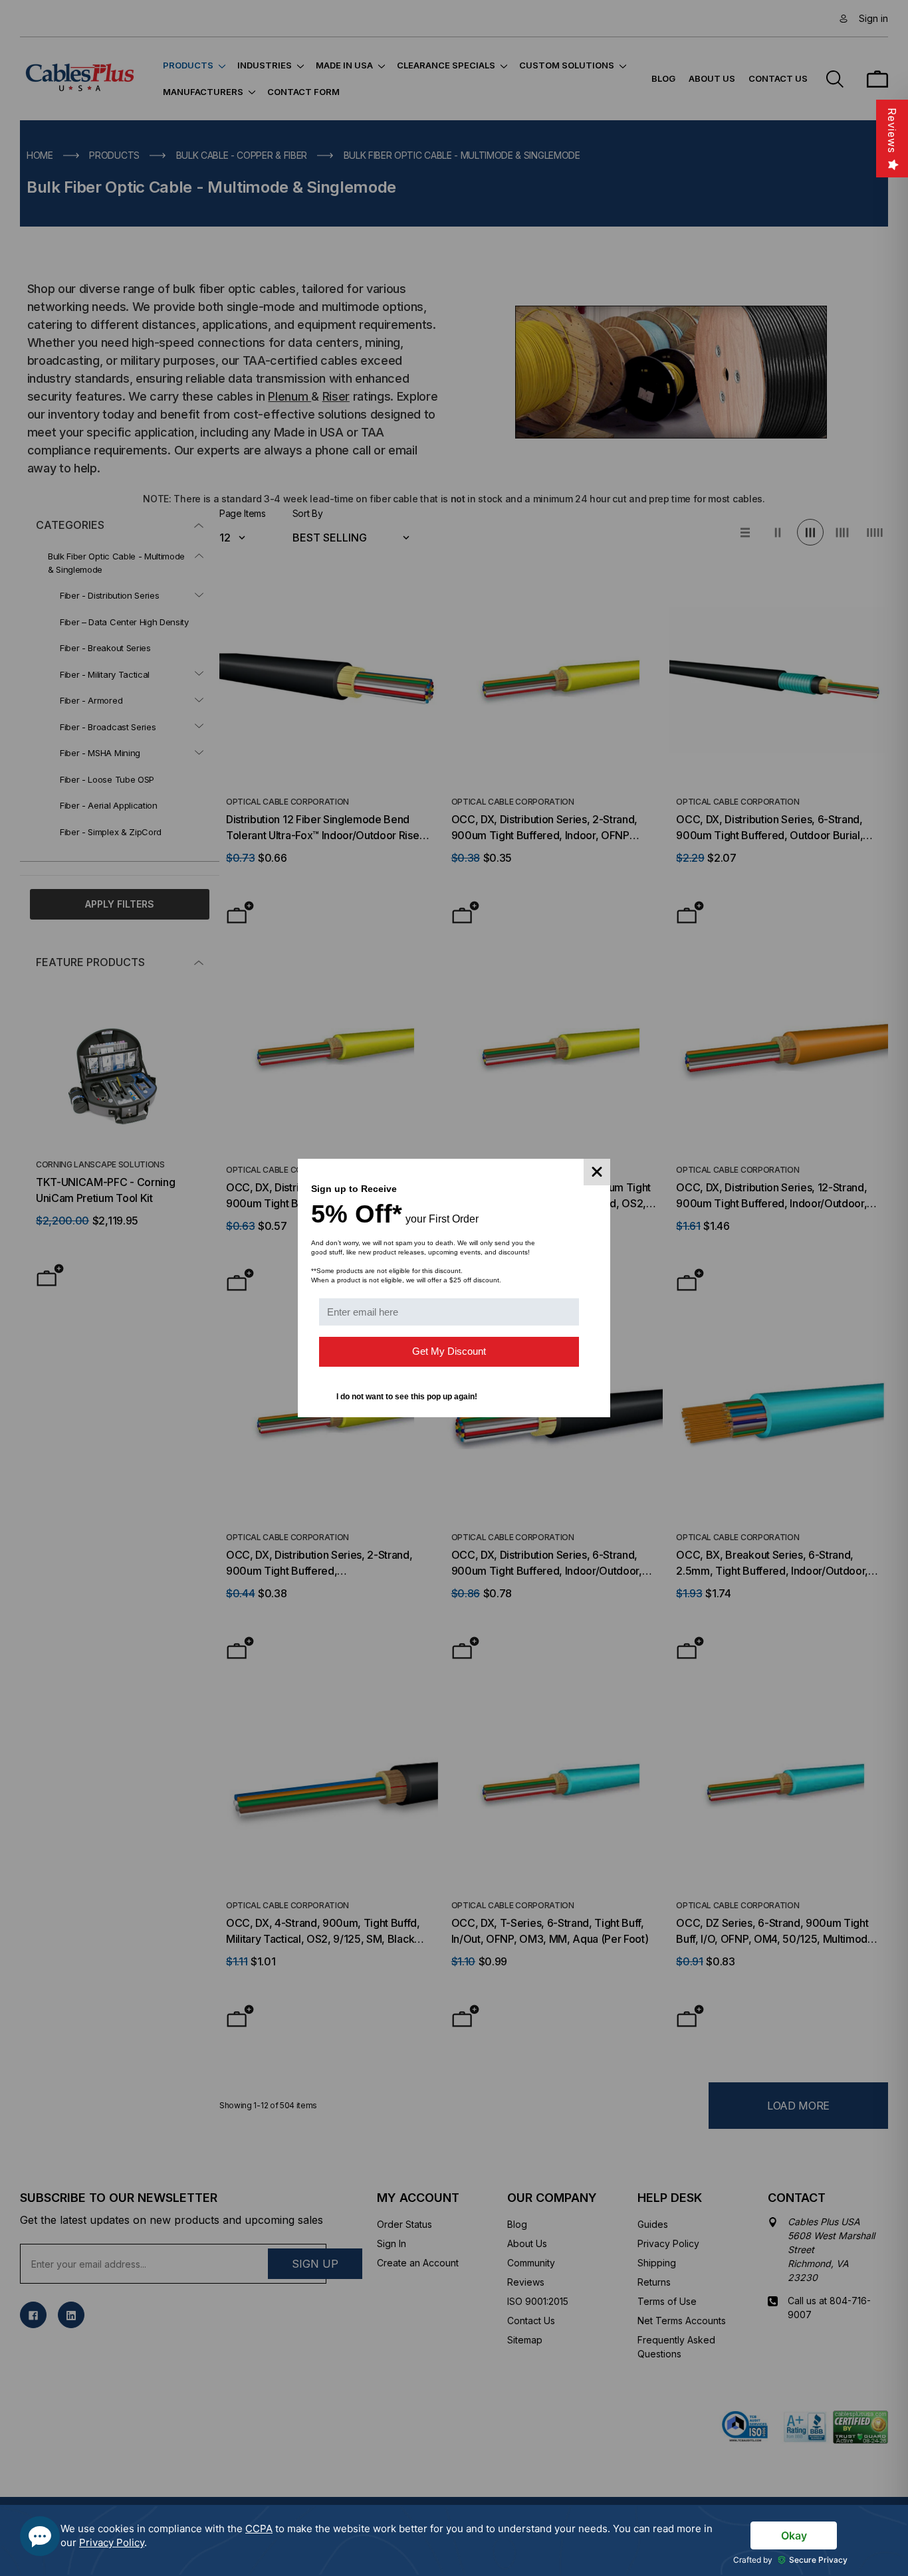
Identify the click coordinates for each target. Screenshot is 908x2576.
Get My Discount (449, 1351)
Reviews (892, 131)
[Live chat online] (40, 2536)
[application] (454, 2540)
